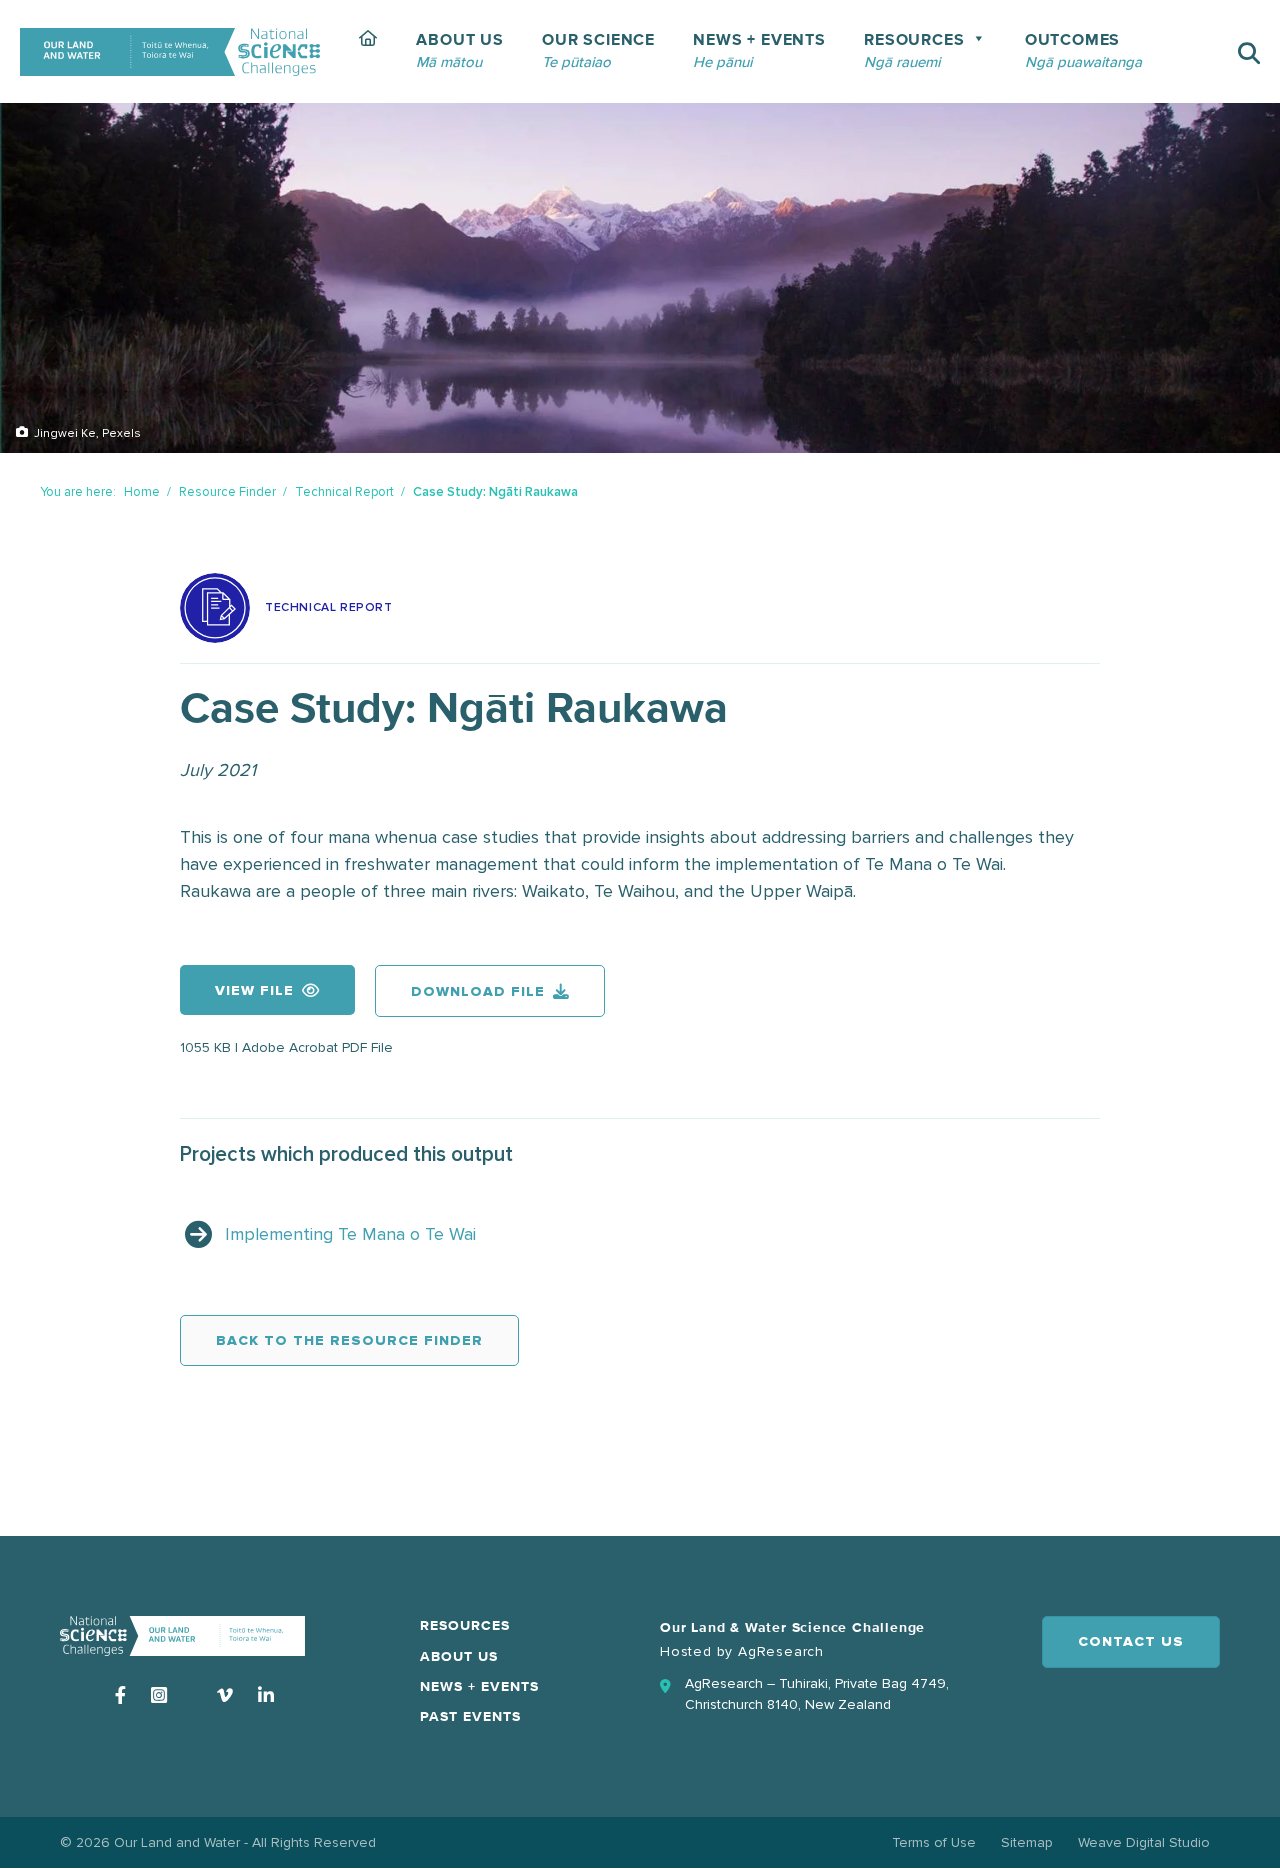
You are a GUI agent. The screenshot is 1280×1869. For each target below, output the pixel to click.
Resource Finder (227, 492)
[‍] (368, 51)
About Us (459, 1657)
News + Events (479, 1687)
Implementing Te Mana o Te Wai (350, 1234)
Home (142, 492)
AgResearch (781, 1651)
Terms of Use (934, 1842)
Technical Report (344, 492)
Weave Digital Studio (1144, 1842)
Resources (465, 1626)
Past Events (470, 1717)
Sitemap (1027, 1842)
